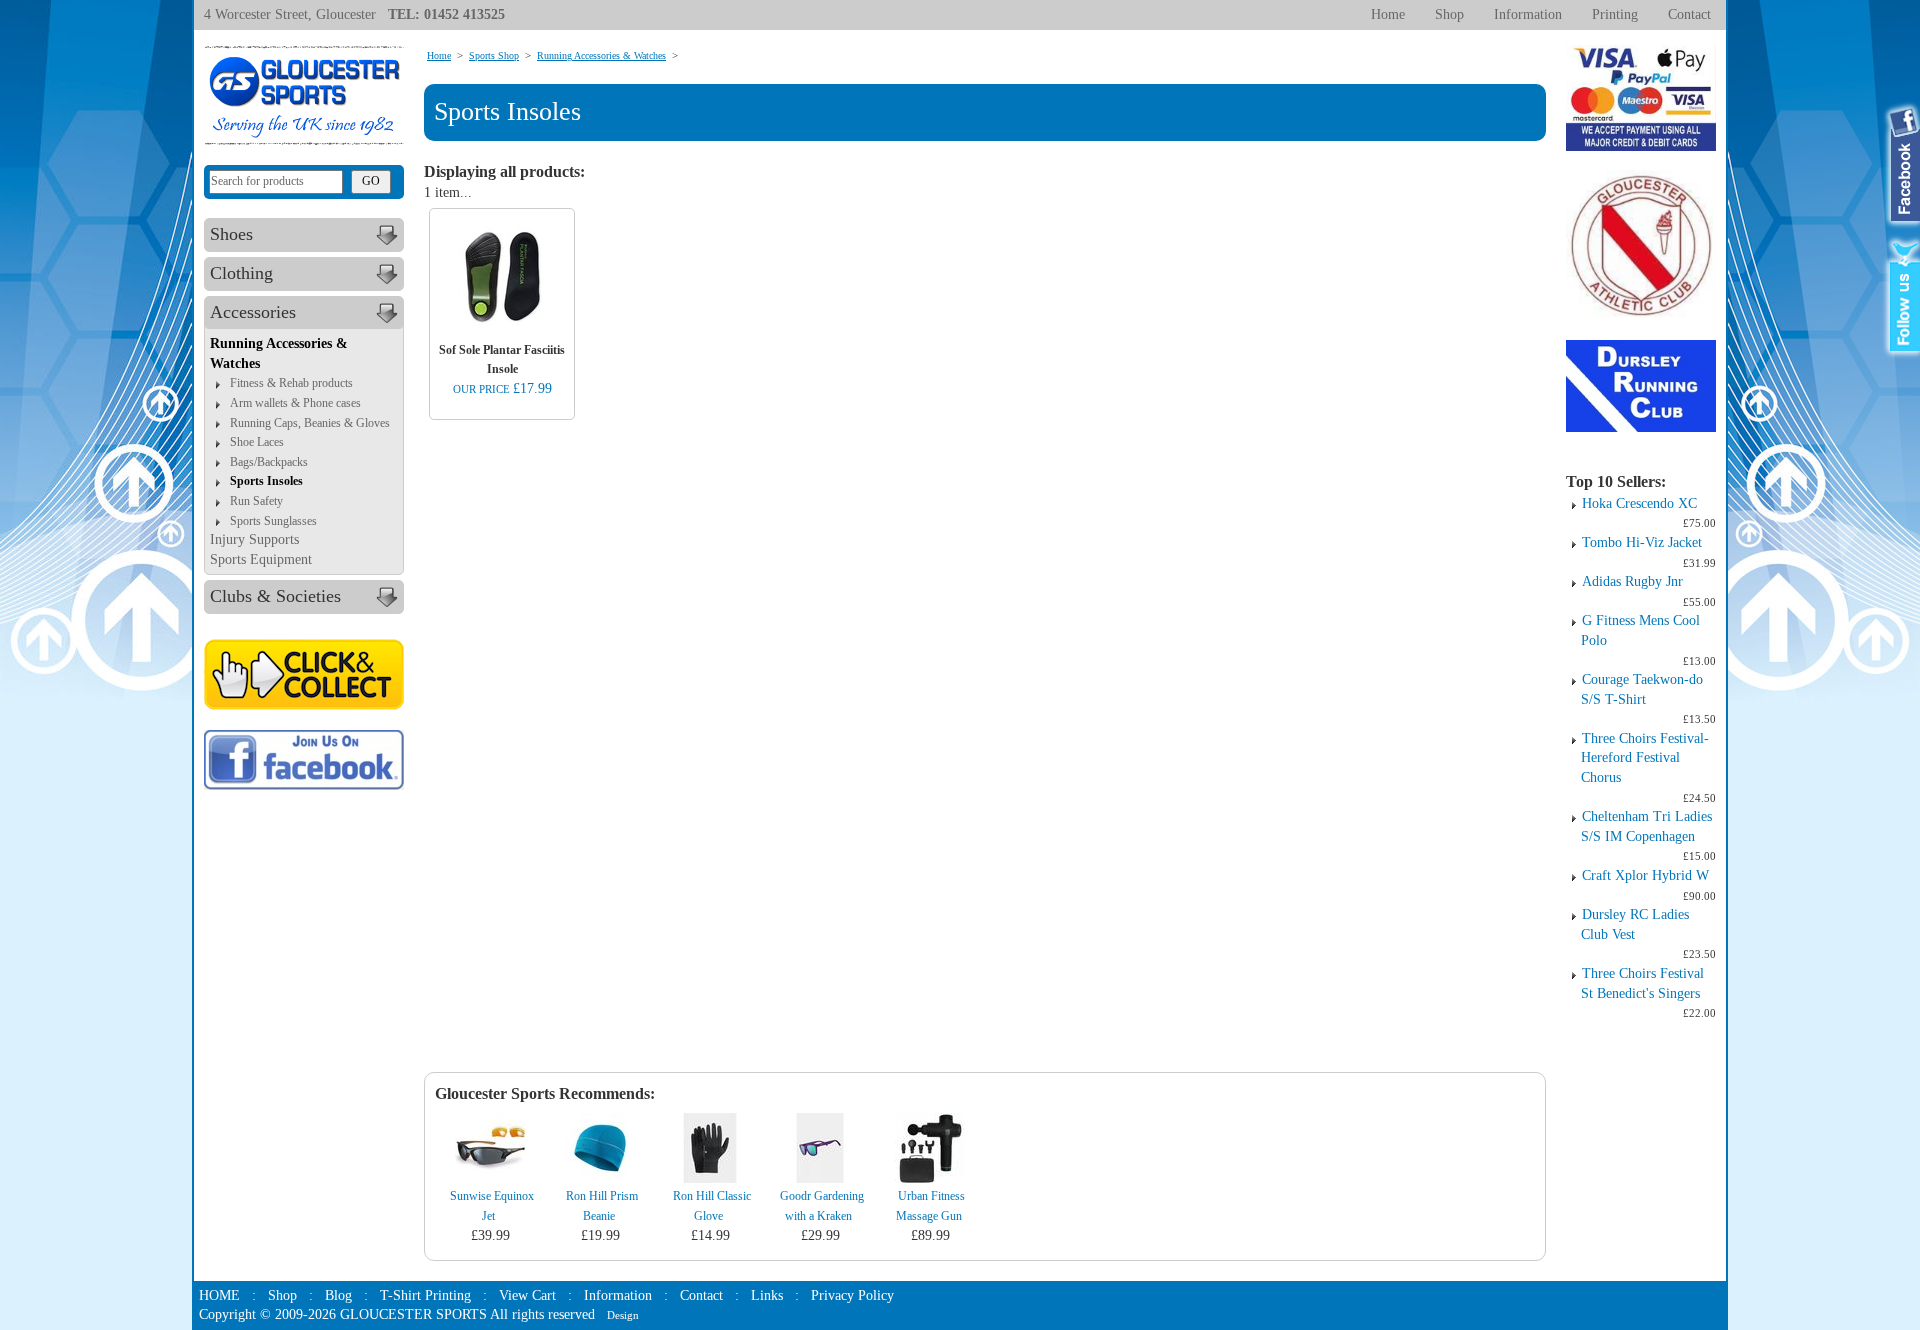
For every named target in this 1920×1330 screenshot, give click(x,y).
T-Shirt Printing (425, 1295)
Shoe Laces (257, 442)
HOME (219, 1295)
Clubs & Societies (275, 596)
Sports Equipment (261, 559)
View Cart (527, 1295)
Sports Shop (494, 55)
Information (1528, 14)
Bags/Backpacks (269, 462)
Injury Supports (254, 539)
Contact (1689, 14)
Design (623, 1315)
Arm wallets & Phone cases (295, 403)
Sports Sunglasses (273, 521)
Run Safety (256, 501)
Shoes (231, 234)
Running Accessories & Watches (601, 55)
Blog (338, 1295)
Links (767, 1295)
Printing (1615, 14)
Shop (1449, 14)
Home (1388, 14)
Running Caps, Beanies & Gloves (310, 423)
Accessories (253, 312)
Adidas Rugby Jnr (1632, 581)
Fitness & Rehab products (291, 383)
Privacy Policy (852, 1295)
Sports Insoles (266, 481)
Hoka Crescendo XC (1639, 503)
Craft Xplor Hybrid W (1645, 875)
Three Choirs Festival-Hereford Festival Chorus (1645, 758)
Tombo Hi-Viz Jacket (1642, 542)
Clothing (241, 273)
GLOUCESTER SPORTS (413, 1314)
